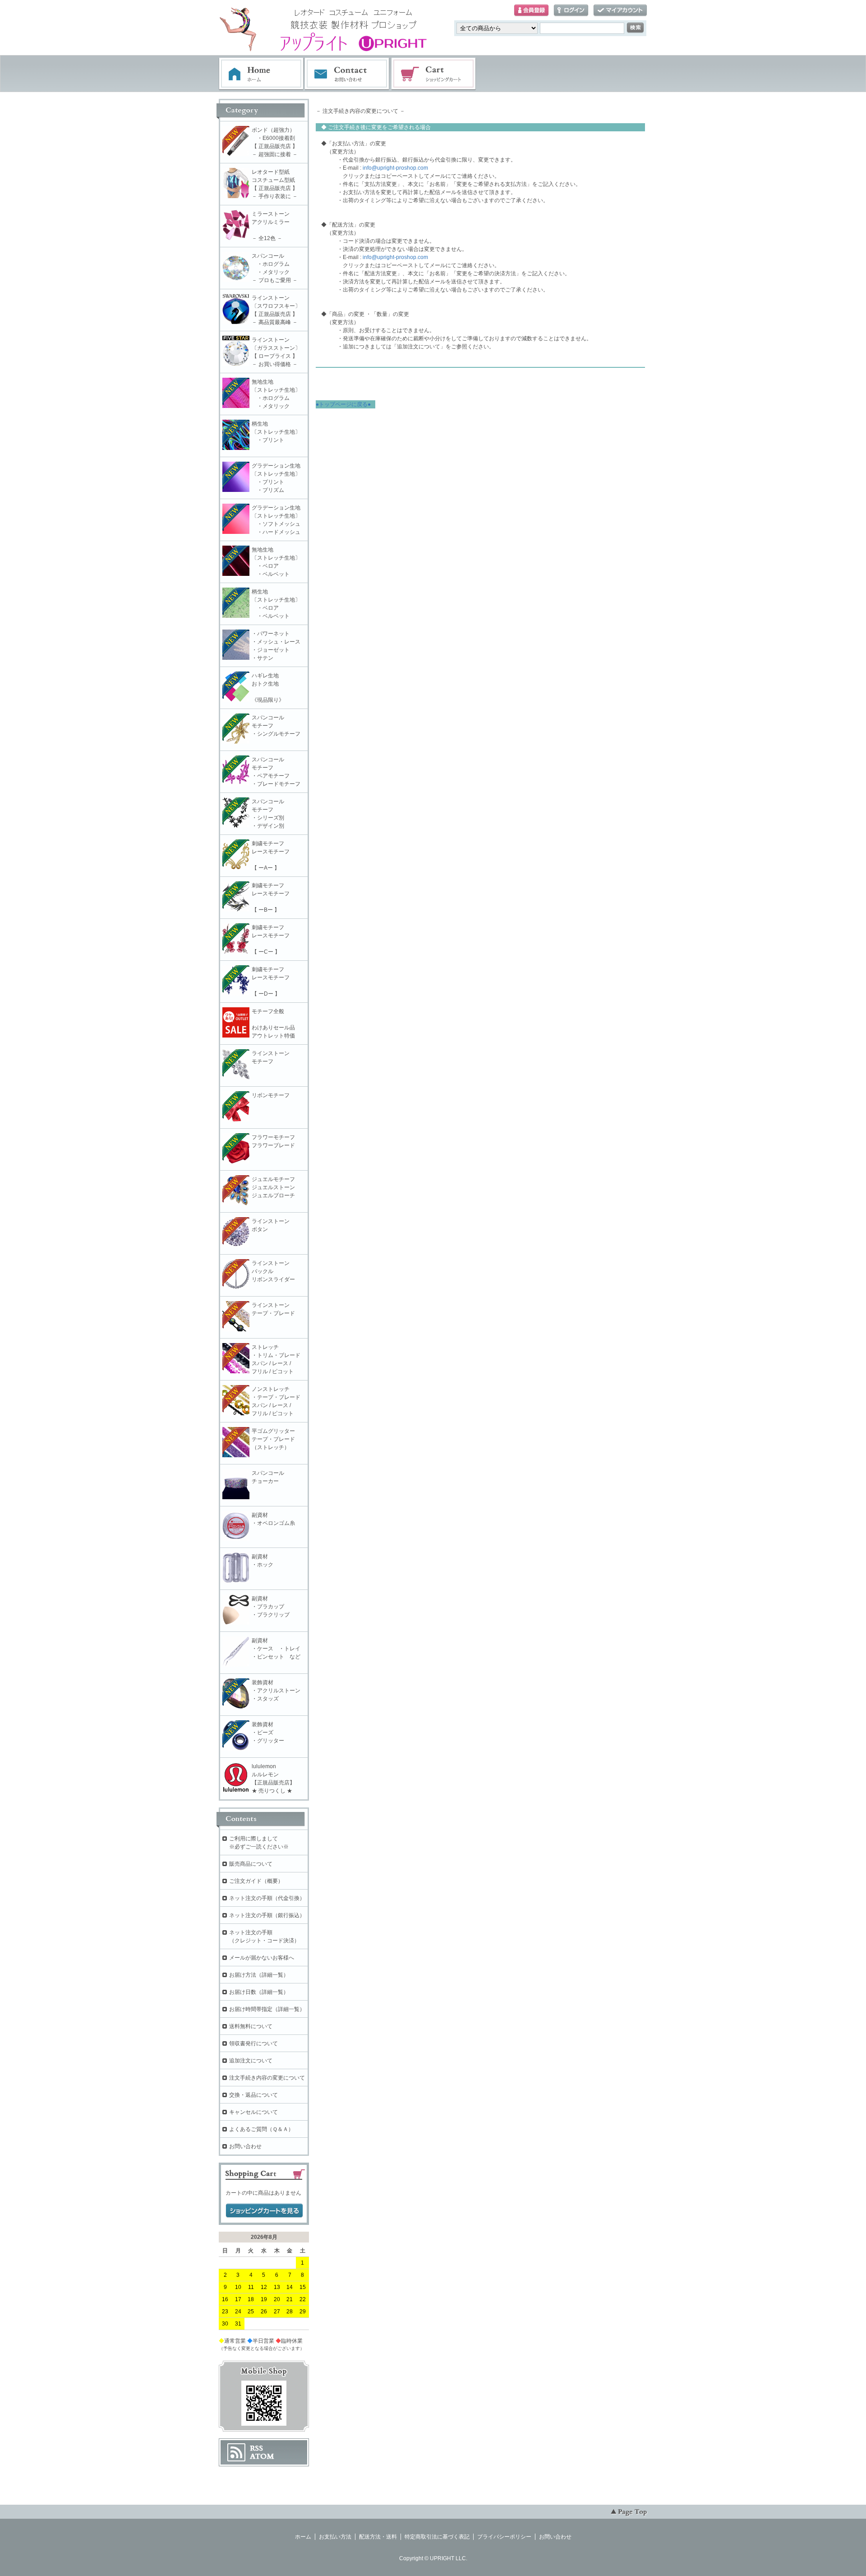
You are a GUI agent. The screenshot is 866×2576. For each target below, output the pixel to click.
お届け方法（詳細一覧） (259, 1975)
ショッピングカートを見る (264, 2211)
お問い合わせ (347, 74)
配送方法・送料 (378, 2537)
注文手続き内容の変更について (267, 2078)
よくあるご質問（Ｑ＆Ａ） (261, 2129)
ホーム (261, 74)
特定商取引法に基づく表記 (437, 2537)
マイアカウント (620, 11)
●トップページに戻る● (343, 404)
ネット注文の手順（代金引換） (267, 1898)
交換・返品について (253, 2095)
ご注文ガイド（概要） (256, 1881)
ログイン (571, 11)
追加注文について (251, 2061)
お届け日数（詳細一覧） (259, 1992)
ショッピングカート (434, 74)
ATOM (262, 2456)
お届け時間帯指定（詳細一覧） (267, 2009)
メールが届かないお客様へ (262, 1958)
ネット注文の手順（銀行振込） (267, 1915)
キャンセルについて (253, 2112)
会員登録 (531, 11)
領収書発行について (253, 2043)
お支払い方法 (335, 2537)
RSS (256, 2448)
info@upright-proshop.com (395, 168)
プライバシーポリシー (504, 2537)
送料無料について (251, 2026)
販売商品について (251, 1864)
